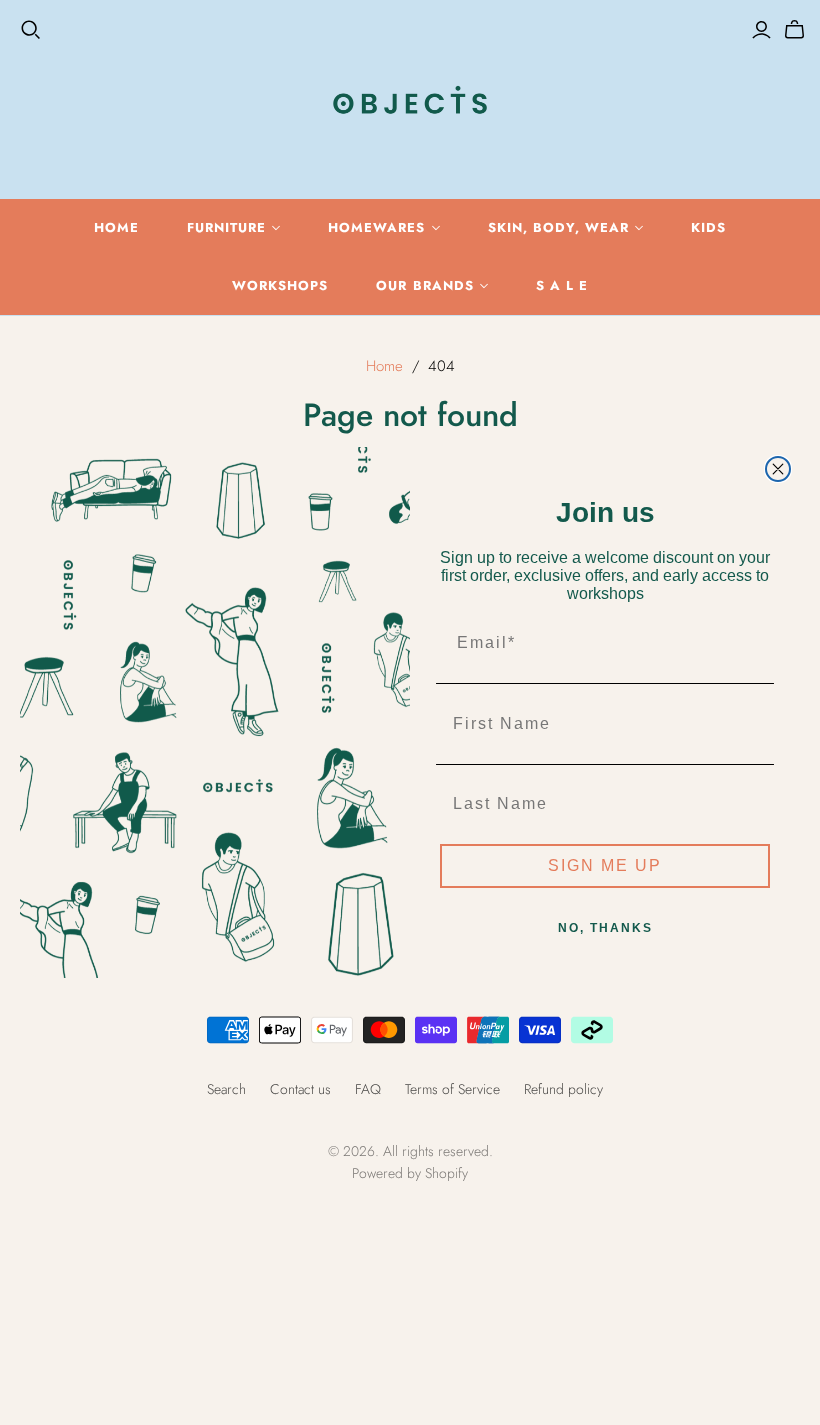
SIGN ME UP (605, 865)
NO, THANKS (605, 928)
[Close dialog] (778, 469)
